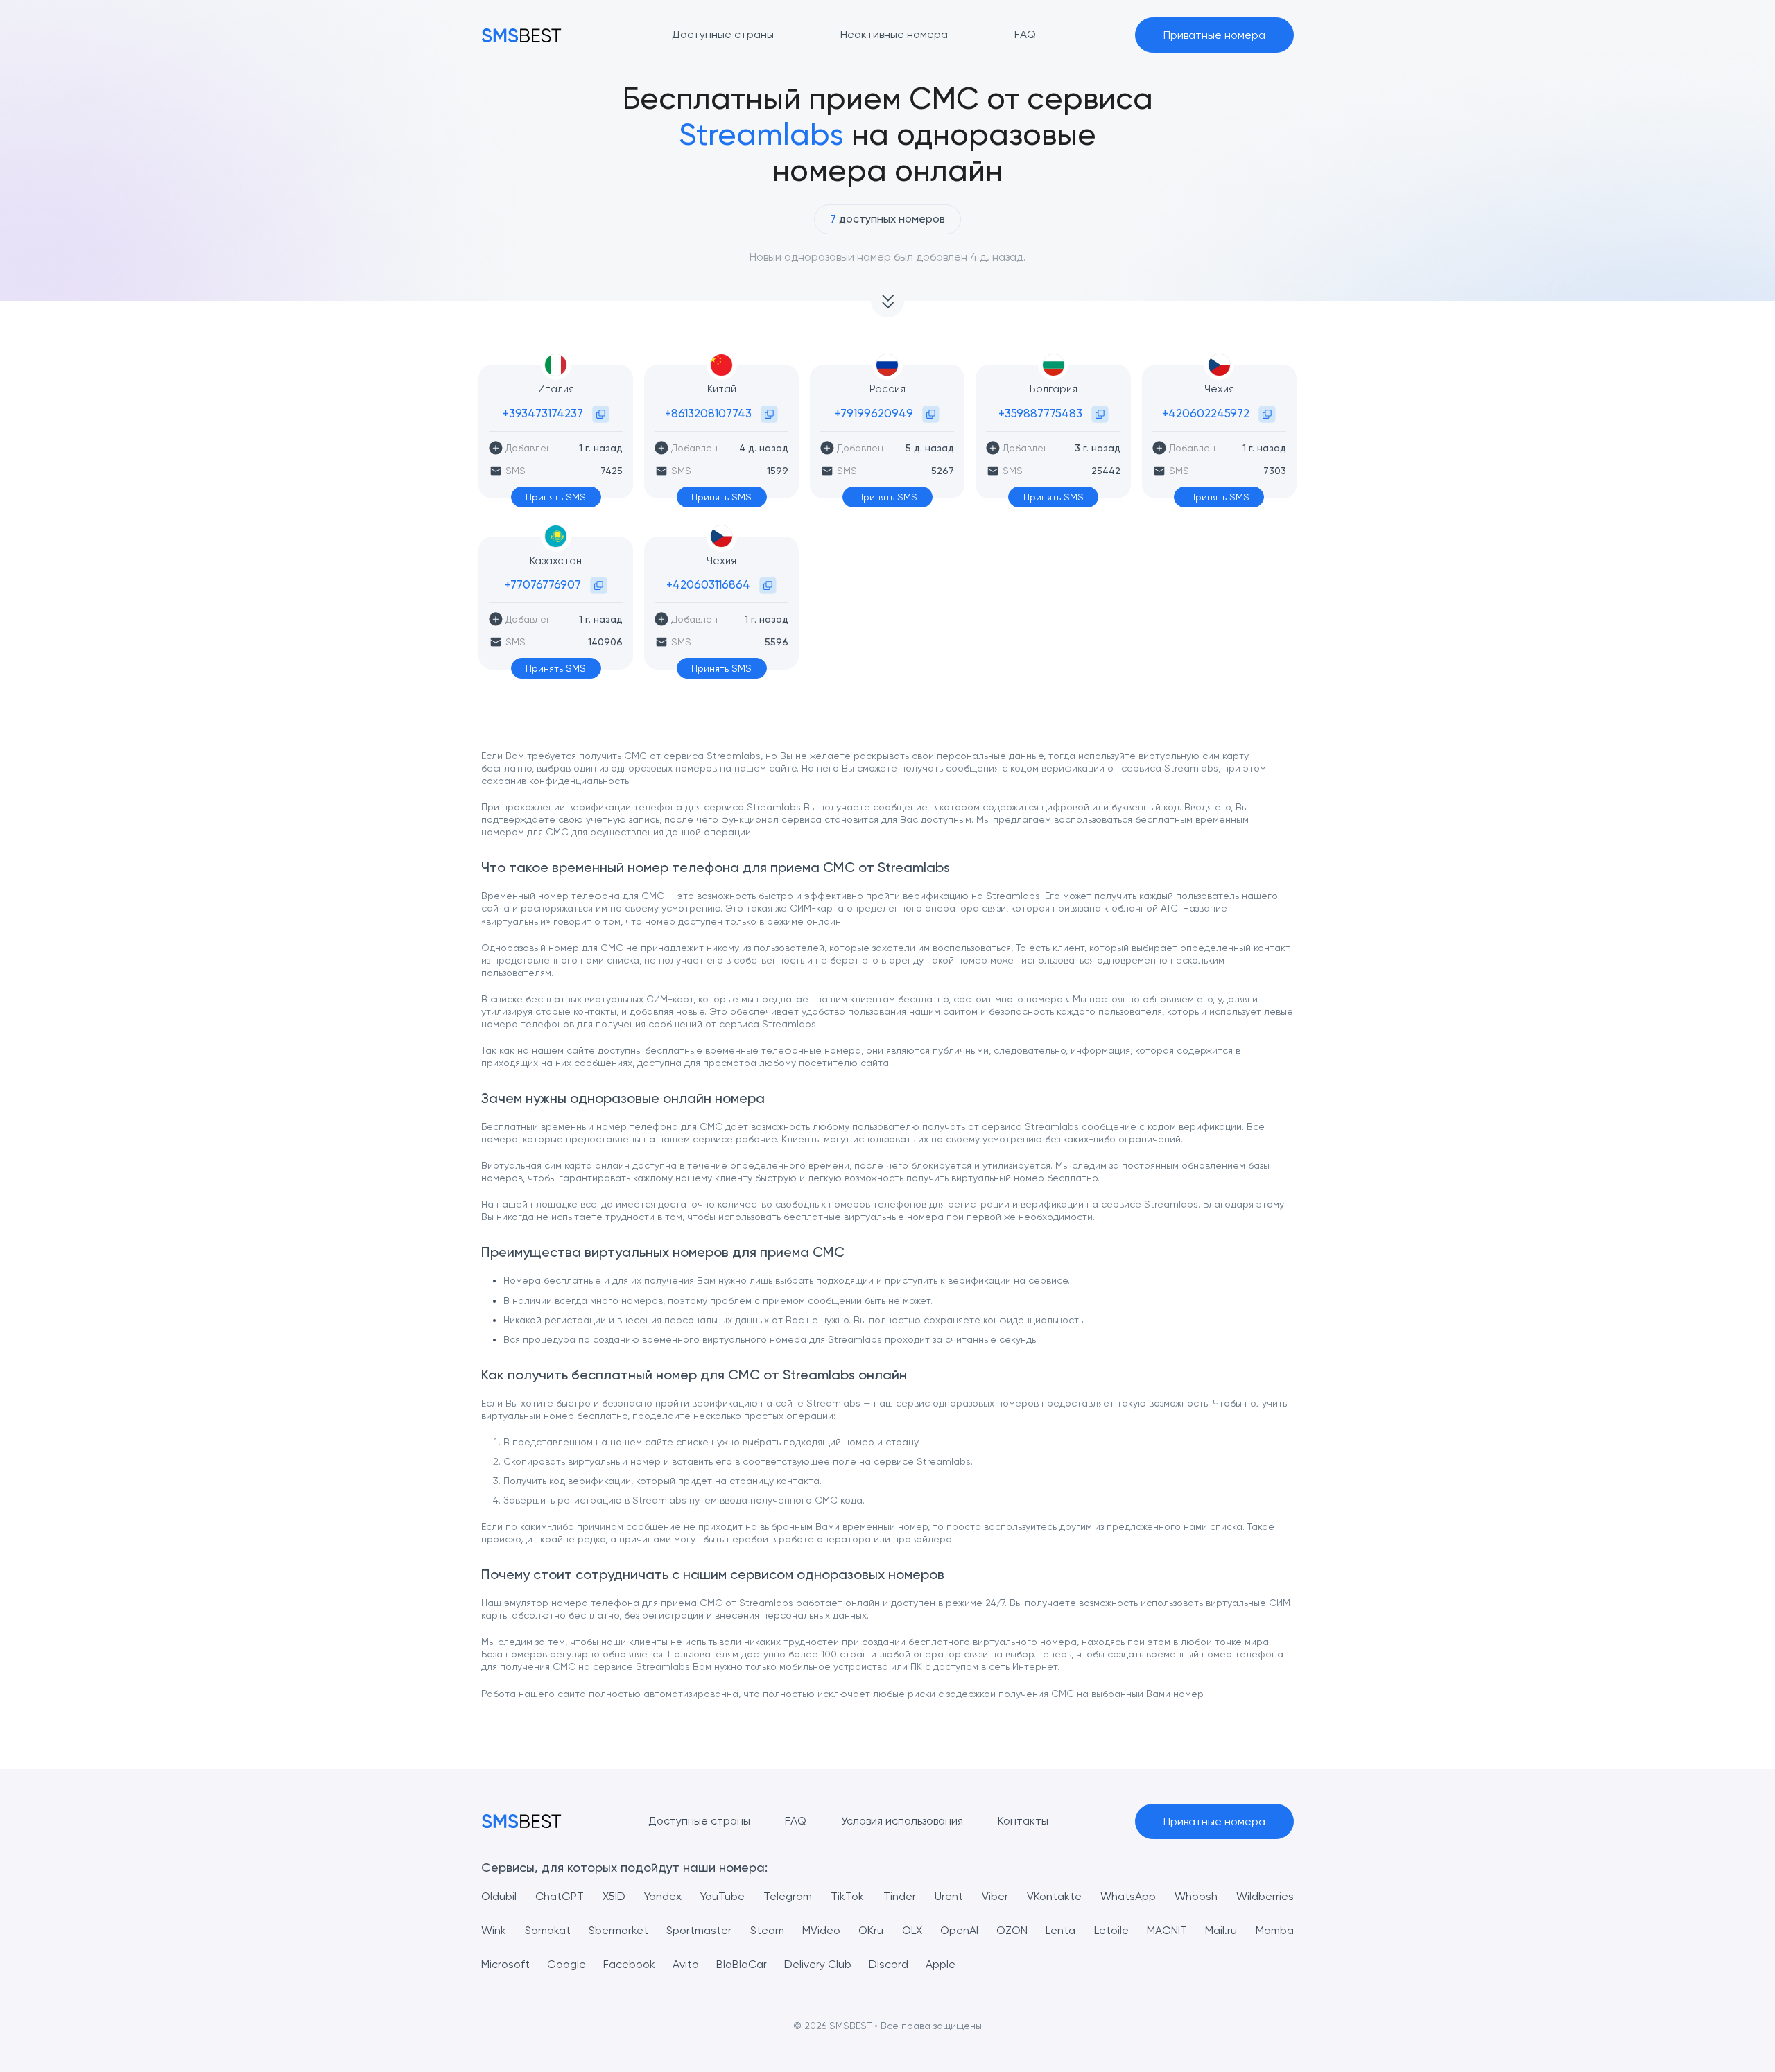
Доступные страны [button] (723, 34)
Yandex (663, 1896)
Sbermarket (618, 1930)
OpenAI (959, 1930)
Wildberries (1265, 1896)
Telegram (788, 1896)
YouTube (722, 1896)
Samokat (548, 1930)
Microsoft (505, 1964)
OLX (912, 1930)
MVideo (821, 1930)
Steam (767, 1930)
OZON (1012, 1930)
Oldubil (499, 1896)
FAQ (796, 1821)
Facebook (629, 1964)
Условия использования (902, 1821)
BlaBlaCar (742, 1964)
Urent (949, 1896)
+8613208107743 (708, 413)
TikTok (847, 1896)
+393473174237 (543, 413)
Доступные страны (699, 1821)
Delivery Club (818, 1964)
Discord (889, 1964)
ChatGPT (560, 1896)
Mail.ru (1221, 1930)
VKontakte (1054, 1896)
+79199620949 (874, 413)
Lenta (1060, 1930)
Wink (494, 1930)
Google (566, 1964)
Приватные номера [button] (1214, 35)
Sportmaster (699, 1930)
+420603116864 (708, 584)
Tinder (900, 1896)
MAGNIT (1167, 1930)
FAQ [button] (1025, 34)
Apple (941, 1964)
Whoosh (1196, 1896)
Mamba (1275, 1930)
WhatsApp (1128, 1896)
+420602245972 (1206, 413)
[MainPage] (521, 35)
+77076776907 (543, 584)
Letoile (1111, 1930)
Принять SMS (556, 497)
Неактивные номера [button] (894, 34)
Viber (995, 1896)
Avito (686, 1964)
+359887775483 (1040, 413)
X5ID (614, 1896)
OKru (871, 1930)
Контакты (1023, 1821)
